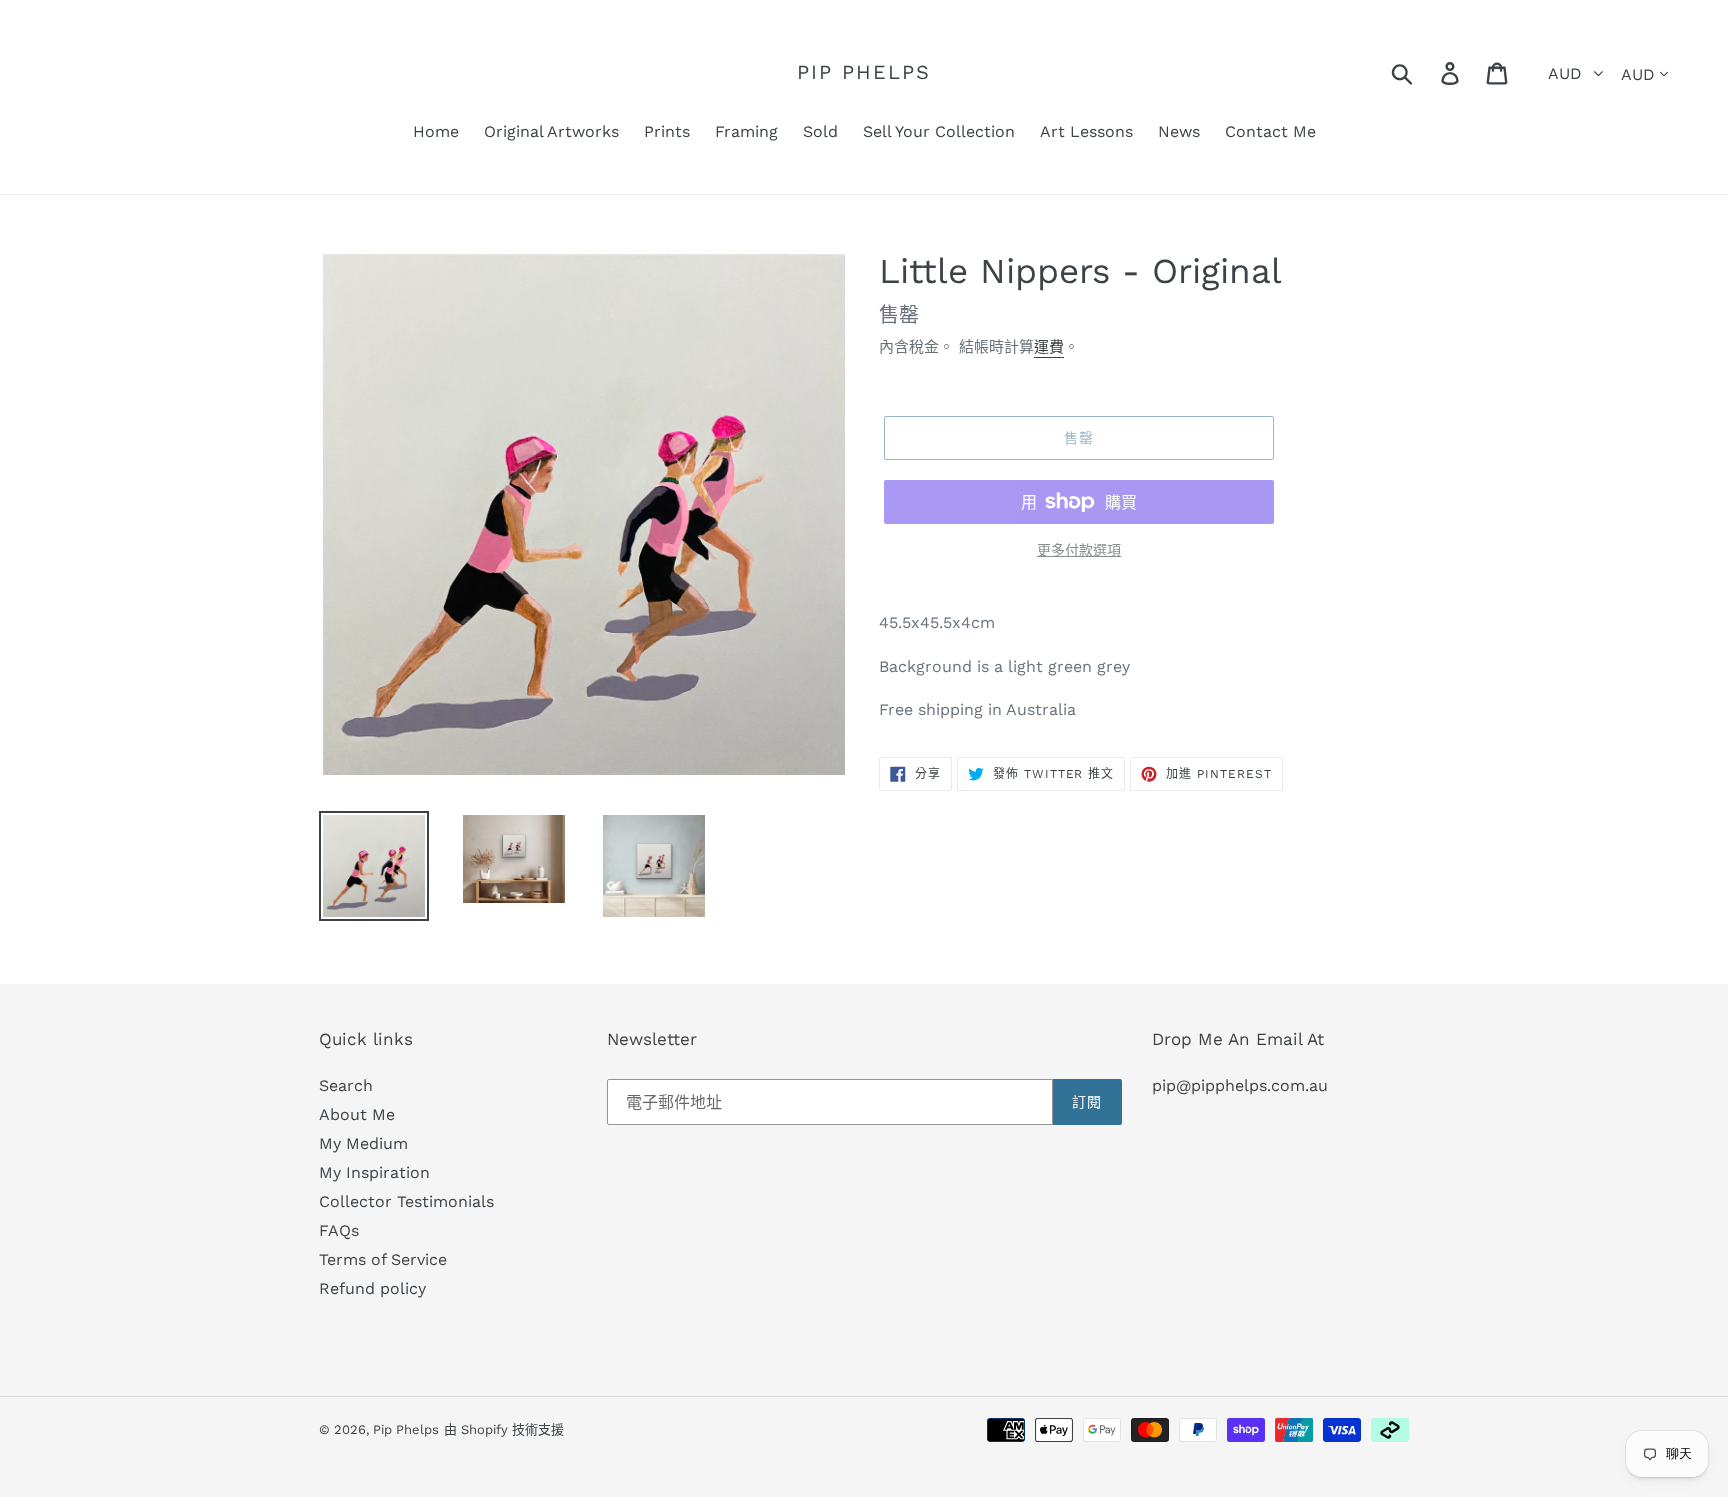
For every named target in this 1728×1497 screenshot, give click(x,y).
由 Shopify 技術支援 (504, 1429)
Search (346, 1085)
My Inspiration (374, 1172)
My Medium (363, 1143)
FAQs (339, 1230)
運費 (1049, 347)
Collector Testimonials (406, 1201)
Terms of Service (383, 1259)
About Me (357, 1114)
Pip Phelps (864, 72)
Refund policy (372, 1288)
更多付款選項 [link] (1079, 550)
